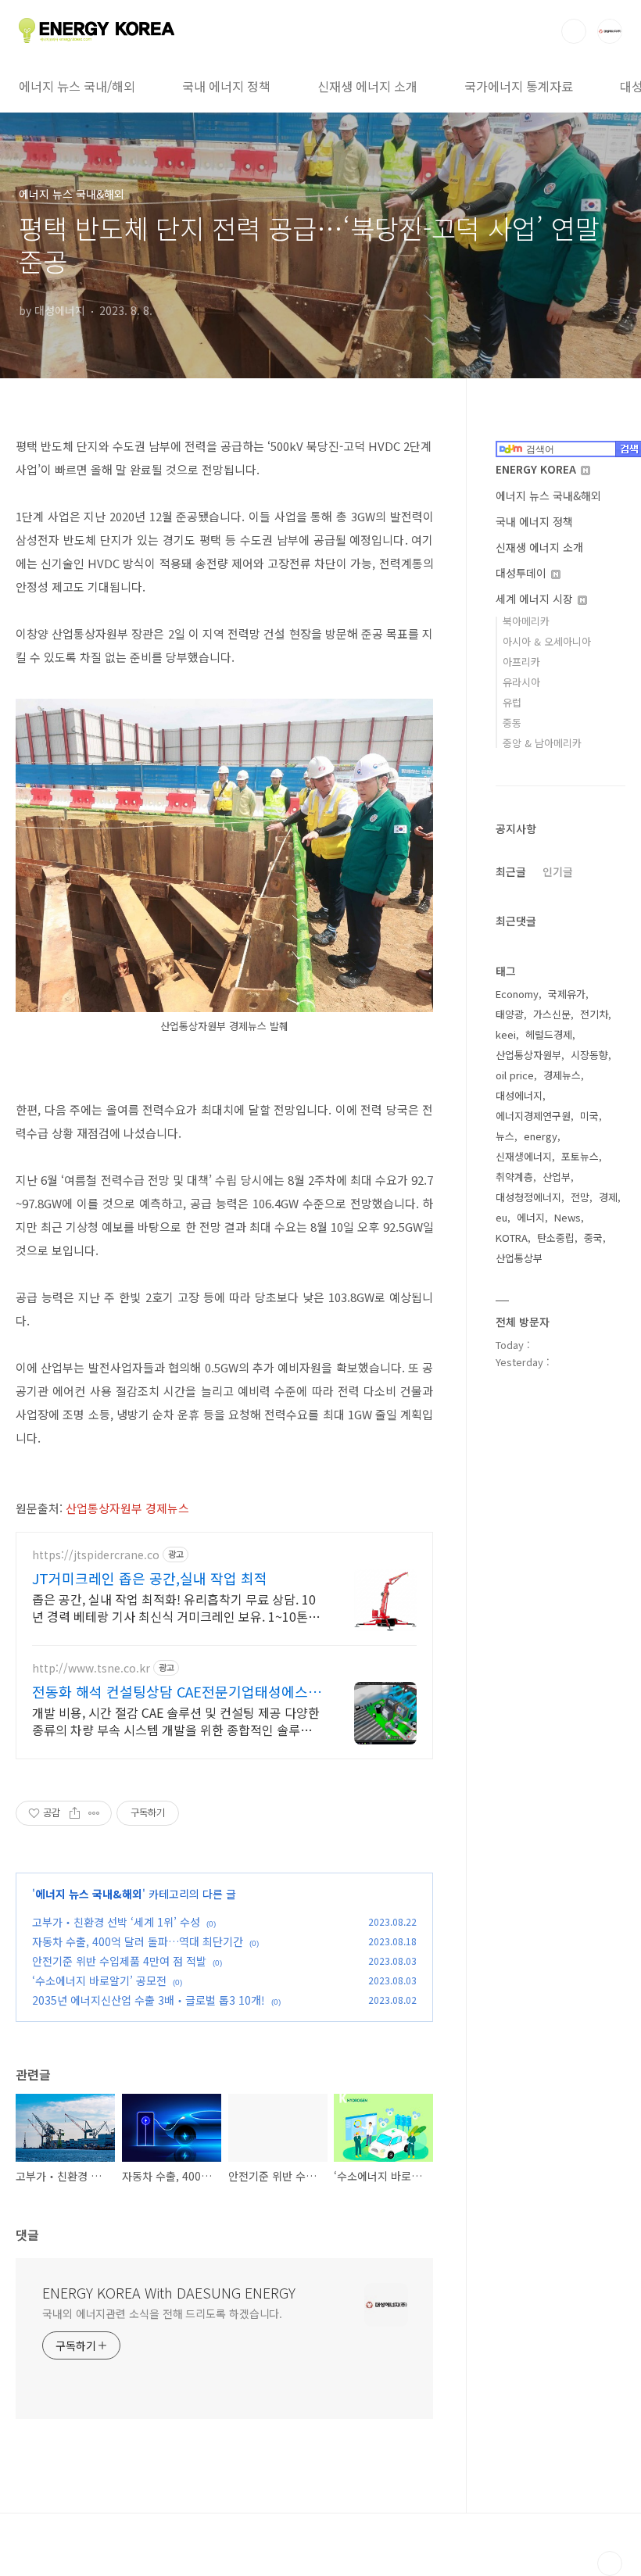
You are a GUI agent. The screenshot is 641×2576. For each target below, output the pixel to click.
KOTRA (512, 1238)
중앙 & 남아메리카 (542, 743)
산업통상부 (519, 1258)
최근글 (511, 871)
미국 (589, 1116)
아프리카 (521, 662)
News (568, 1217)
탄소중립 (556, 1238)
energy (541, 1136)
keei (506, 1034)
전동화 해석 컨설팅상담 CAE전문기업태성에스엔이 (177, 1691)
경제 (608, 1197)
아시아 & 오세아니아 (547, 641)
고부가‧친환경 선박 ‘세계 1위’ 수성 (116, 1922)
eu (501, 1217)
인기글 (558, 871)
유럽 (512, 702)
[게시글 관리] (94, 1813)
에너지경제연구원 (533, 1116)
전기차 (594, 1014)
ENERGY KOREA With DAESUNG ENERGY (169, 2292)
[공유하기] (75, 1813)
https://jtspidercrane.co (96, 1555)
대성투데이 (523, 573)
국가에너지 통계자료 (519, 86)
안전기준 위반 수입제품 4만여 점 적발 (119, 1961)
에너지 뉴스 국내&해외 (89, 1894)
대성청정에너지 (528, 1197)
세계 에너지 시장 (536, 599)
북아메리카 (526, 621)
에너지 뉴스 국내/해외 (77, 86)
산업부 (557, 1177)
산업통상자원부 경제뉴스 (129, 1508)
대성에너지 (519, 1095)
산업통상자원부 (528, 1055)
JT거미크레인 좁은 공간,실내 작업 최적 (150, 1578)
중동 (512, 723)
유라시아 (521, 682)
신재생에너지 (524, 1156)
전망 (580, 1197)
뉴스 (505, 1136)
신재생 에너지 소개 (367, 86)
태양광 (510, 1014)
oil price (515, 1075)
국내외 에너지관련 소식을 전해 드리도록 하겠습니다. (162, 2313)
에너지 (531, 1217)
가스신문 (552, 1014)
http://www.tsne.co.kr (91, 1668)
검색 (574, 31)
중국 (593, 1238)
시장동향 (589, 1055)
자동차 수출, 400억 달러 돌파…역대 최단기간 (138, 1941)
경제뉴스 (562, 1075)
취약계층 (514, 1177)
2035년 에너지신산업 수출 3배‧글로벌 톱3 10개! (149, 2000)
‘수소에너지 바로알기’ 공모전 (99, 1980)
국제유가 (567, 994)
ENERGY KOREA (537, 469)
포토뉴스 (580, 1156)
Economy (517, 994)
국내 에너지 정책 (226, 86)
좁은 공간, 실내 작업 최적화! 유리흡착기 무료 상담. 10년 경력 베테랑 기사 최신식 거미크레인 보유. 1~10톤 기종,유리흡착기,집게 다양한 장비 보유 (177, 1607)
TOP (610, 2563)
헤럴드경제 (549, 1034)
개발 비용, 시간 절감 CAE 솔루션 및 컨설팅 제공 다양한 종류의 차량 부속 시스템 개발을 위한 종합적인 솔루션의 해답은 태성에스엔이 (176, 1721)
